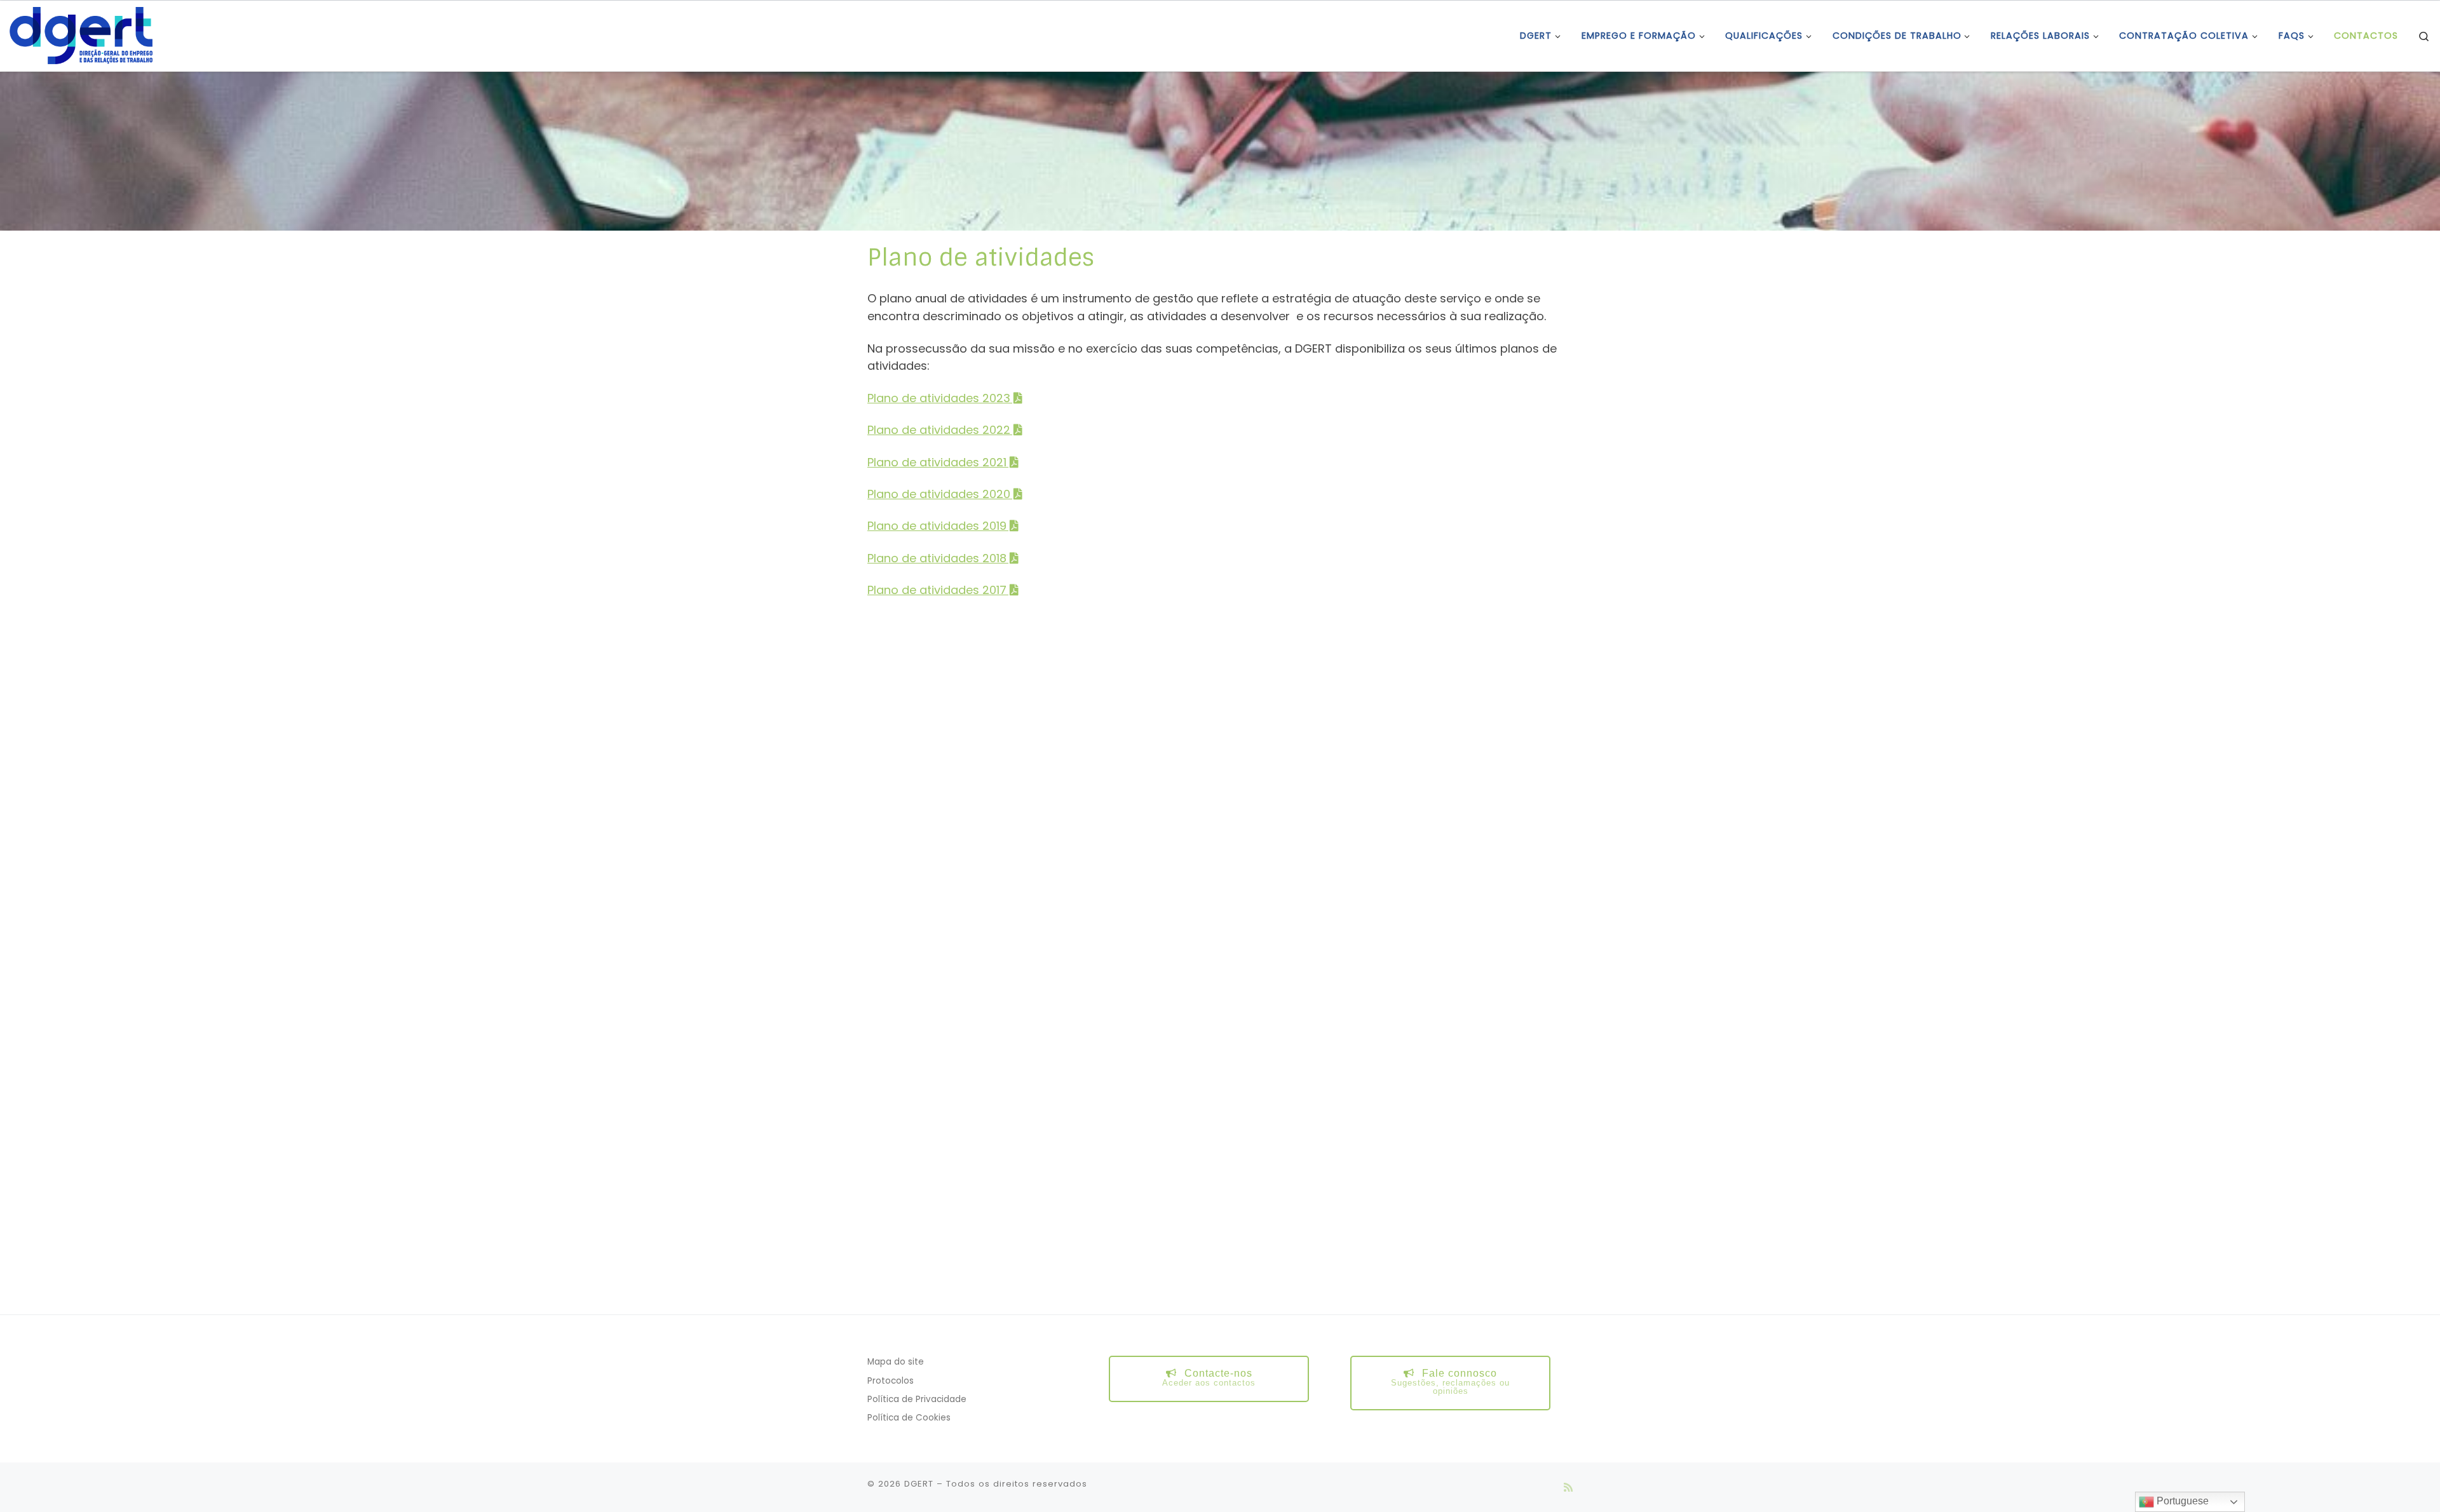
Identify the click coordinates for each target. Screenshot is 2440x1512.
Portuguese (2181, 1501)
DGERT (919, 1484)
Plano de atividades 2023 (939, 398)
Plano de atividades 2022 (939, 430)
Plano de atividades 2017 (937, 590)
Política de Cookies (909, 1418)
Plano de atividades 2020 (939, 494)
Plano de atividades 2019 (937, 526)
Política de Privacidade (917, 1399)
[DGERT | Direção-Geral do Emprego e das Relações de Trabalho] (81, 35)
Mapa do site (896, 1362)
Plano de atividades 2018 (937, 558)
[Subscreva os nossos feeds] (1568, 1488)
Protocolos (891, 1381)
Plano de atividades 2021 (937, 462)
